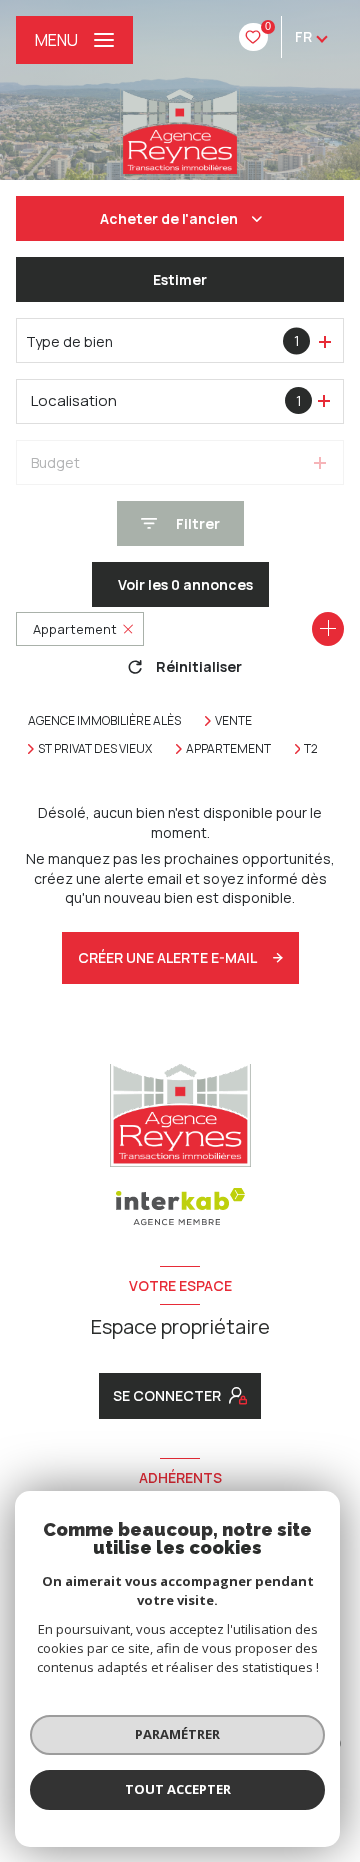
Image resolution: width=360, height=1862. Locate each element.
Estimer (180, 279)
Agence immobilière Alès (104, 720)
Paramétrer (177, 1734)
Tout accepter (178, 1789)
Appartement (228, 749)
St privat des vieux (95, 749)
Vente (233, 721)
